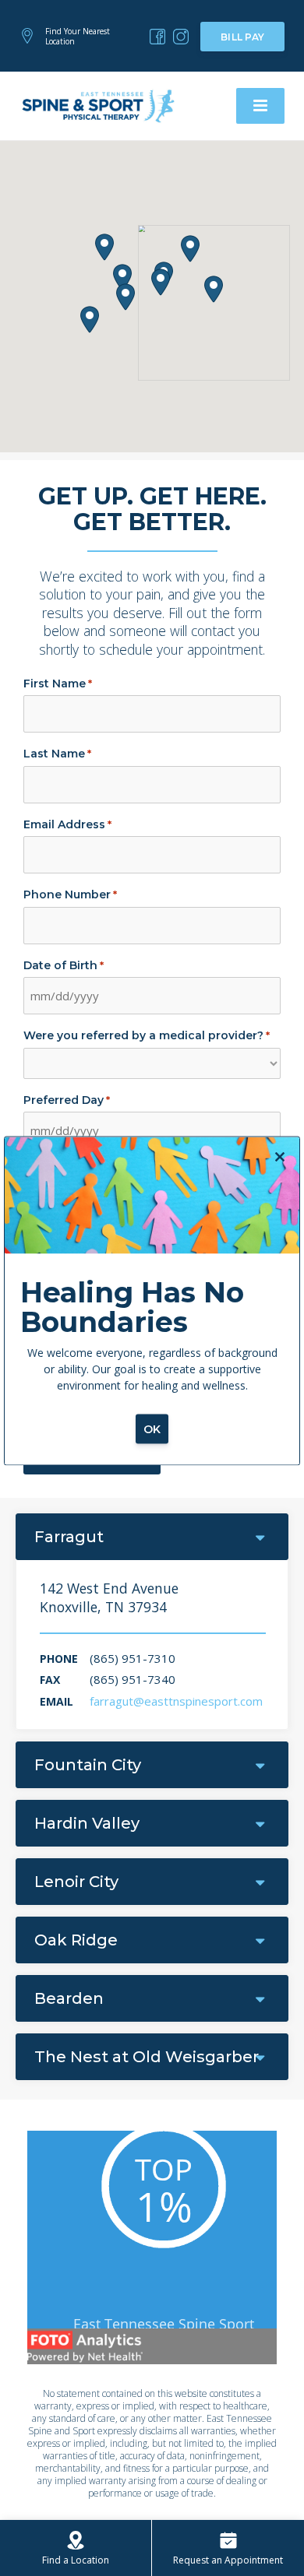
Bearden (69, 1998)
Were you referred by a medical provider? (147, 1035)
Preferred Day (67, 1100)
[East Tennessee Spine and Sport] (99, 105)
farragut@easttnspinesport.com (176, 1701)
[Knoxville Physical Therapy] (157, 37)
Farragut (69, 1537)
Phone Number (70, 894)
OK (152, 1429)
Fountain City (88, 1765)
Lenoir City (76, 1882)
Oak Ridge (76, 1940)
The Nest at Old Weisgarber (147, 2057)
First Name (58, 684)
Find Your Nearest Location (78, 36)
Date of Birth (64, 965)
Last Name (57, 754)
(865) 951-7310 (133, 1658)
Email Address (67, 824)
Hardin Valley (87, 1823)
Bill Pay (242, 37)
